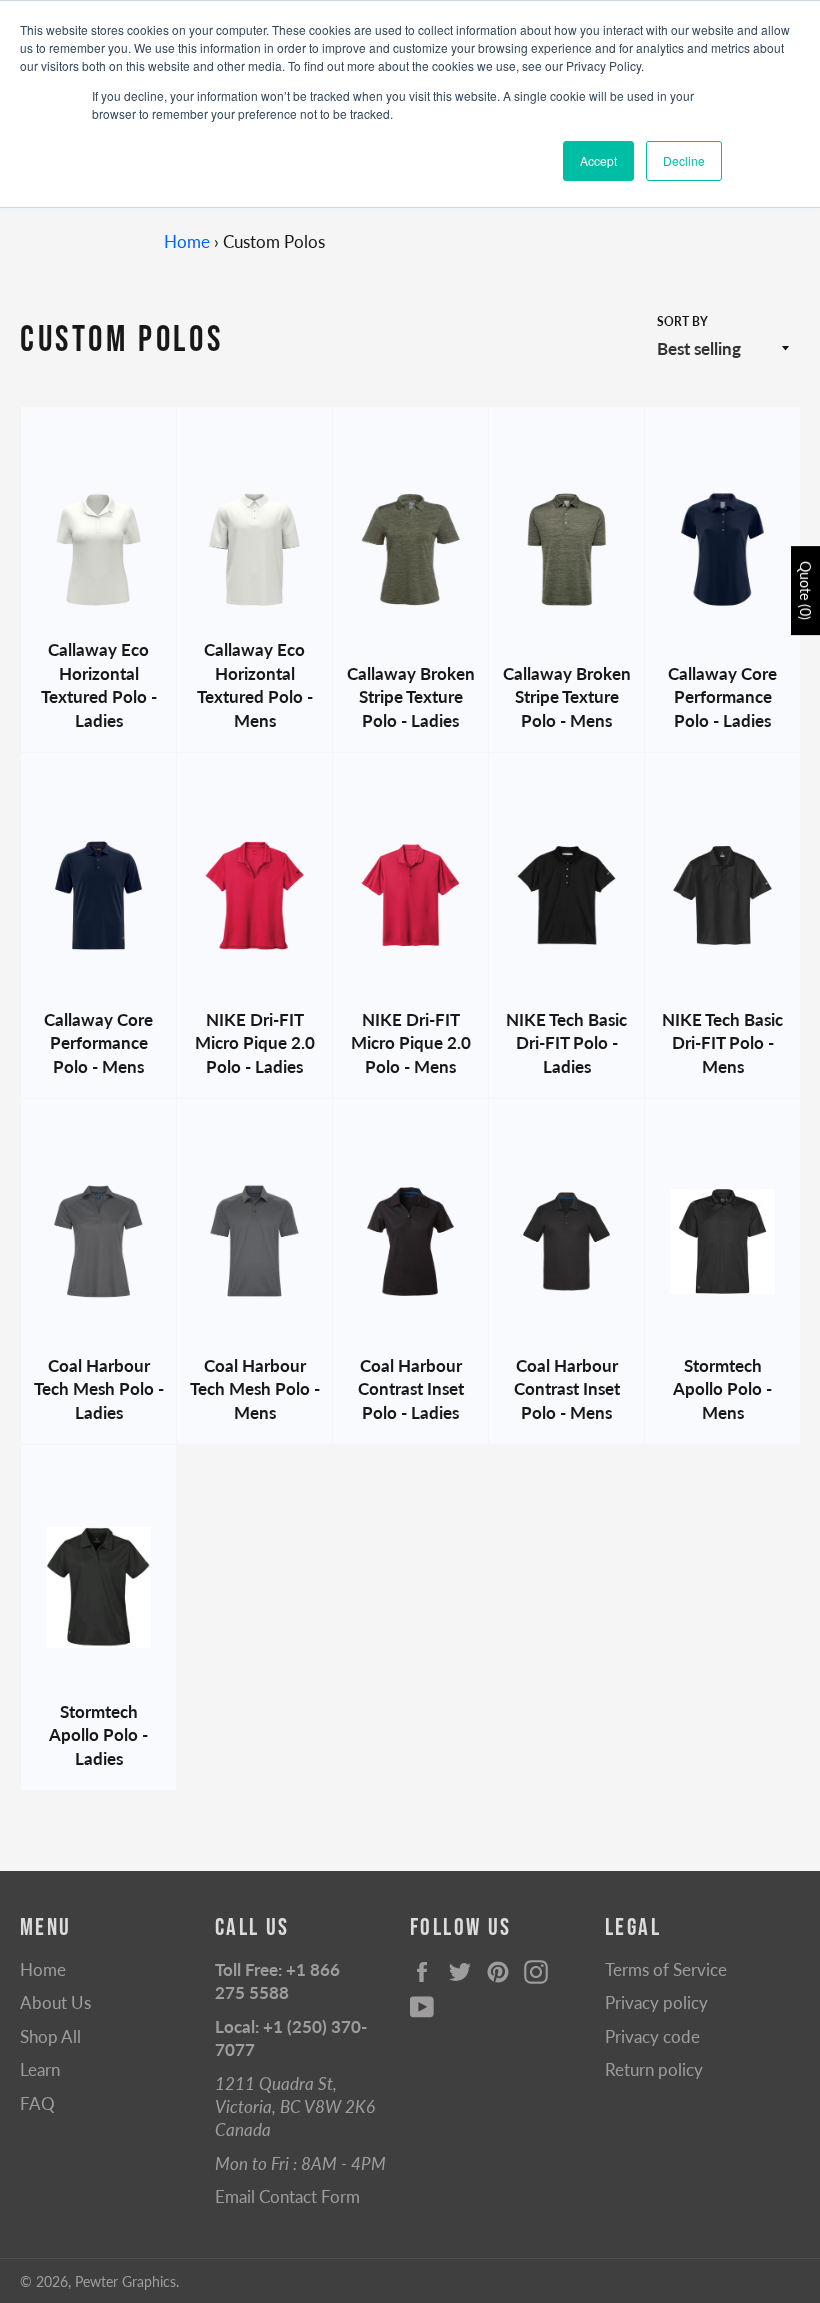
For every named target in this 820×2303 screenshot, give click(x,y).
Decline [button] (684, 160)
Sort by (682, 321)
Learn (40, 2069)
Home (187, 241)
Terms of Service (666, 1969)
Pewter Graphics (125, 2282)
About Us (55, 2002)
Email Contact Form (287, 2196)
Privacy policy (656, 2002)
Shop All (50, 2036)
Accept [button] (598, 160)
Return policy (654, 2069)
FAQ (37, 2103)
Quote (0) (805, 590)
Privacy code (652, 2036)
